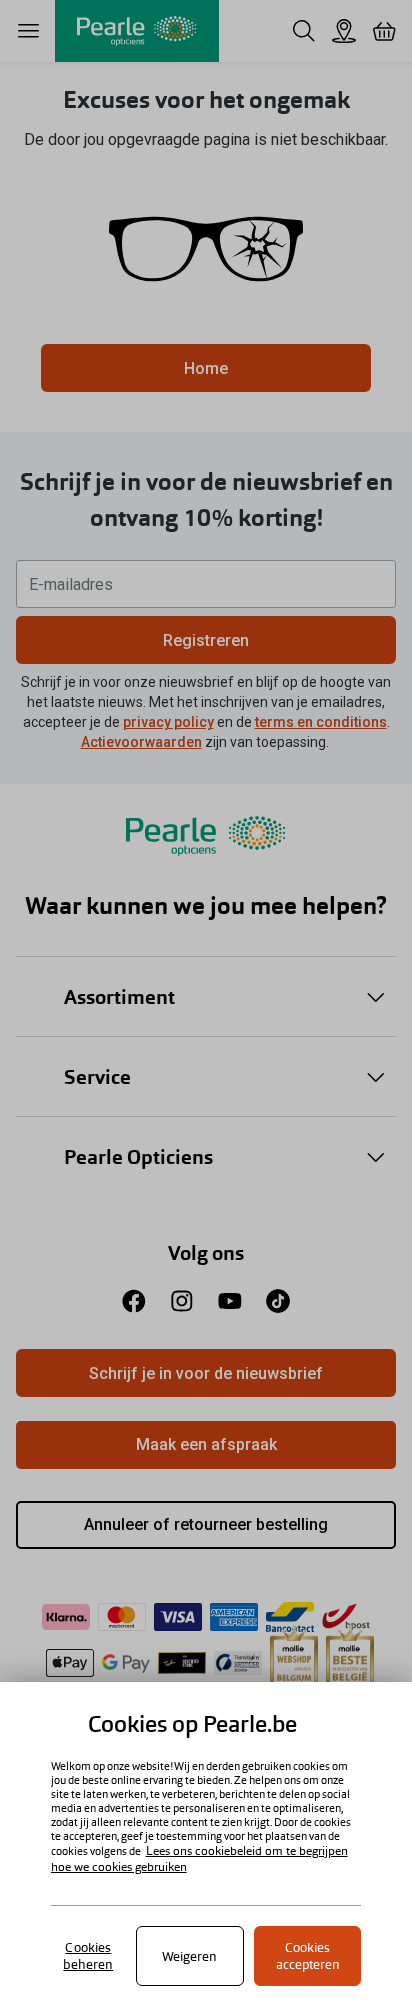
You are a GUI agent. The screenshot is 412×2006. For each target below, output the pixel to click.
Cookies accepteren (308, 1956)
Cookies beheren (88, 1956)
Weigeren (189, 1956)
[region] (206, 1844)
